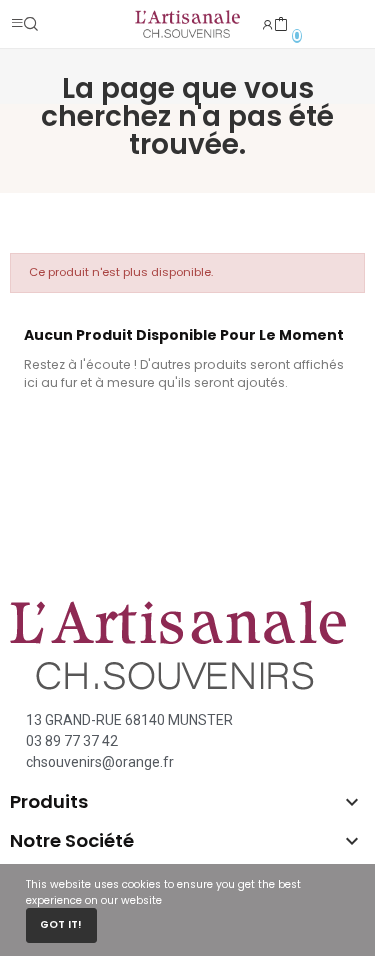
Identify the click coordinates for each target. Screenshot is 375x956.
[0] (281, 25)
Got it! (61, 924)
